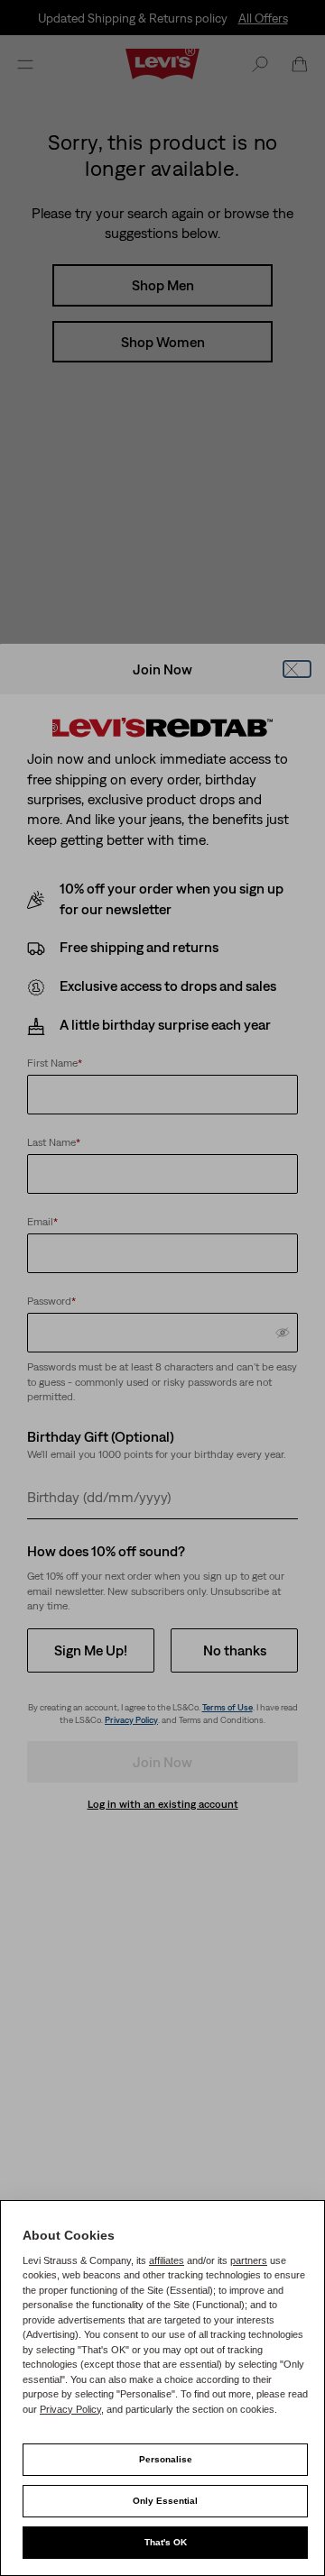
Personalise (166, 2459)
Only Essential (165, 2501)
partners (249, 2260)
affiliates (167, 2260)
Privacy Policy (70, 2409)
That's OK (166, 2542)
